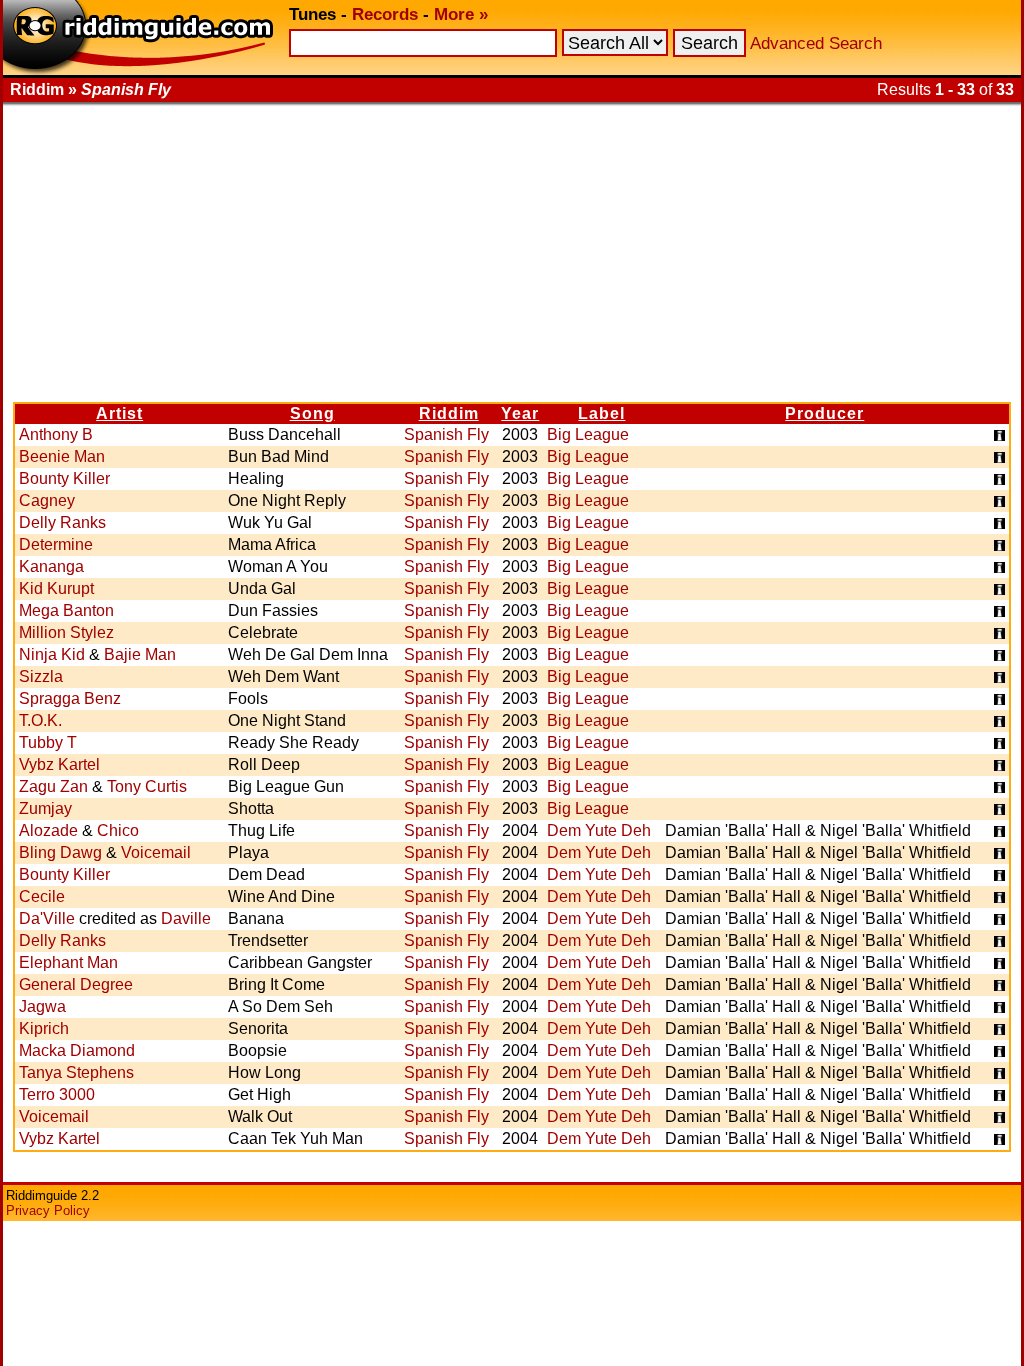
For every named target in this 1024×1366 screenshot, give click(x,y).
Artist (119, 413)
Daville (186, 918)
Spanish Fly (446, 434)
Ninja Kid (52, 654)
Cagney (47, 500)
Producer (824, 413)
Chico (118, 830)
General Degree (76, 984)
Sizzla (41, 676)
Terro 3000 (57, 1094)
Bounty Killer (64, 478)
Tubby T (48, 742)
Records (385, 14)
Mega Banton (66, 610)
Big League (588, 434)
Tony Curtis (147, 786)
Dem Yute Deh (599, 830)
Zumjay (45, 808)
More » (461, 14)
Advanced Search (816, 43)
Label (601, 413)
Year (520, 413)
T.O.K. (40, 720)
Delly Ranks (62, 522)
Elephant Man (68, 962)
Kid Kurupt (56, 588)
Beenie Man (62, 456)
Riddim (449, 413)
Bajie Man (140, 654)
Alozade (48, 830)
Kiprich (44, 1028)
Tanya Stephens (76, 1072)
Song (312, 413)
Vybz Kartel (59, 764)
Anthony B (56, 434)
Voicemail (156, 852)
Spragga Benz (70, 698)
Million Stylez (66, 632)
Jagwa (42, 1006)
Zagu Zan (53, 786)
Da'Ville (47, 918)
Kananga (51, 566)
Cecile (42, 896)
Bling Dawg (60, 852)
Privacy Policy (48, 1210)
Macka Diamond (77, 1050)
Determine (56, 544)
